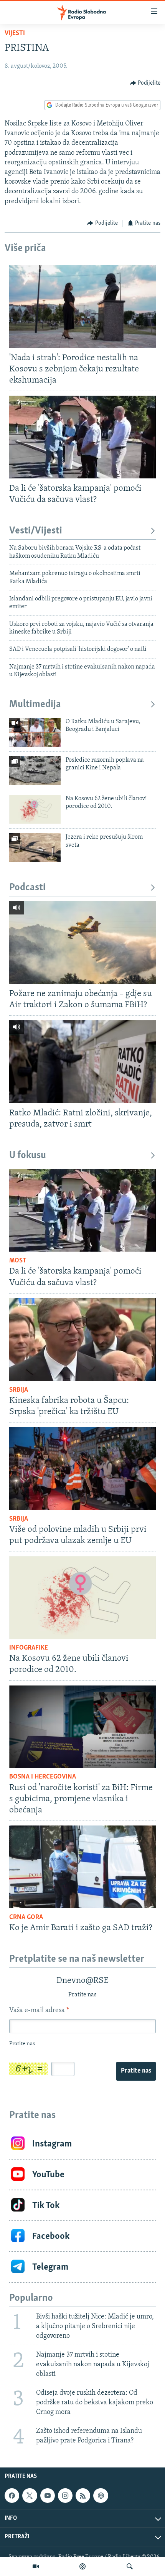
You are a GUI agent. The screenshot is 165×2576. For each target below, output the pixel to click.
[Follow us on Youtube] (48, 2496)
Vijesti (15, 33)
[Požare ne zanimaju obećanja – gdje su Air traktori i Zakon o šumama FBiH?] (82, 942)
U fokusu (28, 1156)
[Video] (36, 2566)
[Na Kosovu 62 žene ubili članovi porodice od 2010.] (35, 809)
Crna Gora (26, 1917)
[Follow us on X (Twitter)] (30, 2496)
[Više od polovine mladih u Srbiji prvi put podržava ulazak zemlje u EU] (82, 1469)
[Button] (145, 83)
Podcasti (27, 888)
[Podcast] (82, 2566)
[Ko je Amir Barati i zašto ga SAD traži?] (82, 1867)
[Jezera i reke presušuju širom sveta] (35, 848)
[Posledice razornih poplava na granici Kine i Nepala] (35, 771)
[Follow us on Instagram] (65, 2496)
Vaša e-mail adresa (39, 2011)
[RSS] (83, 2496)
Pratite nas (136, 2071)
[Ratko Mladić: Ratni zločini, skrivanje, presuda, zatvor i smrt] (82, 1062)
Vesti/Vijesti (36, 531)
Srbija (19, 1390)
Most (18, 1261)
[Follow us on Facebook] (12, 2496)
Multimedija (35, 705)
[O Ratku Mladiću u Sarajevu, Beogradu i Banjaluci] (35, 732)
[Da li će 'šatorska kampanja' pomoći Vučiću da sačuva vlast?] (82, 437)
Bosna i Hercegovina (43, 1777)
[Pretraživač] (130, 2566)
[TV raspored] (101, 2496)
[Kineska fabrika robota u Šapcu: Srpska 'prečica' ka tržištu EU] (82, 1340)
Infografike (29, 1648)
